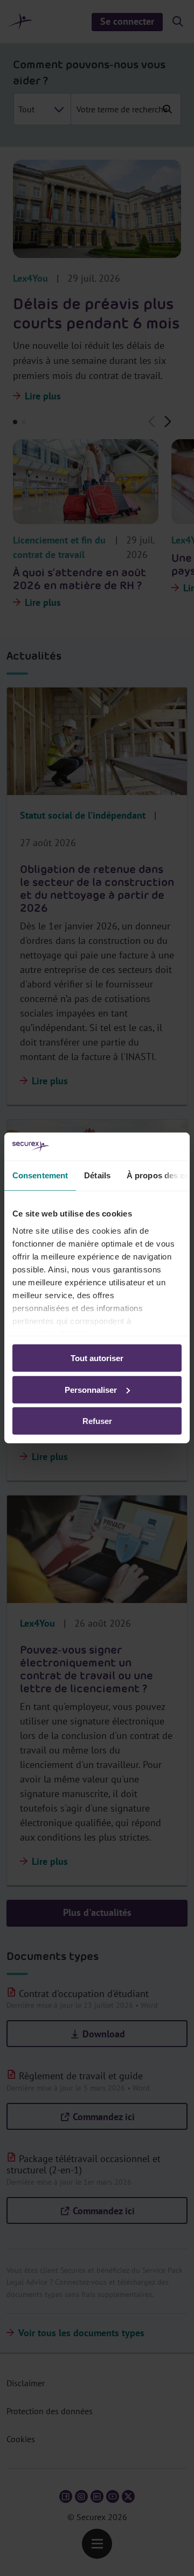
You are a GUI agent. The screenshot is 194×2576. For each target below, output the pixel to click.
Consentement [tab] (40, 1175)
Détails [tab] (97, 1175)
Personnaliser (91, 1390)
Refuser (97, 1421)
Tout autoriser (97, 1358)
